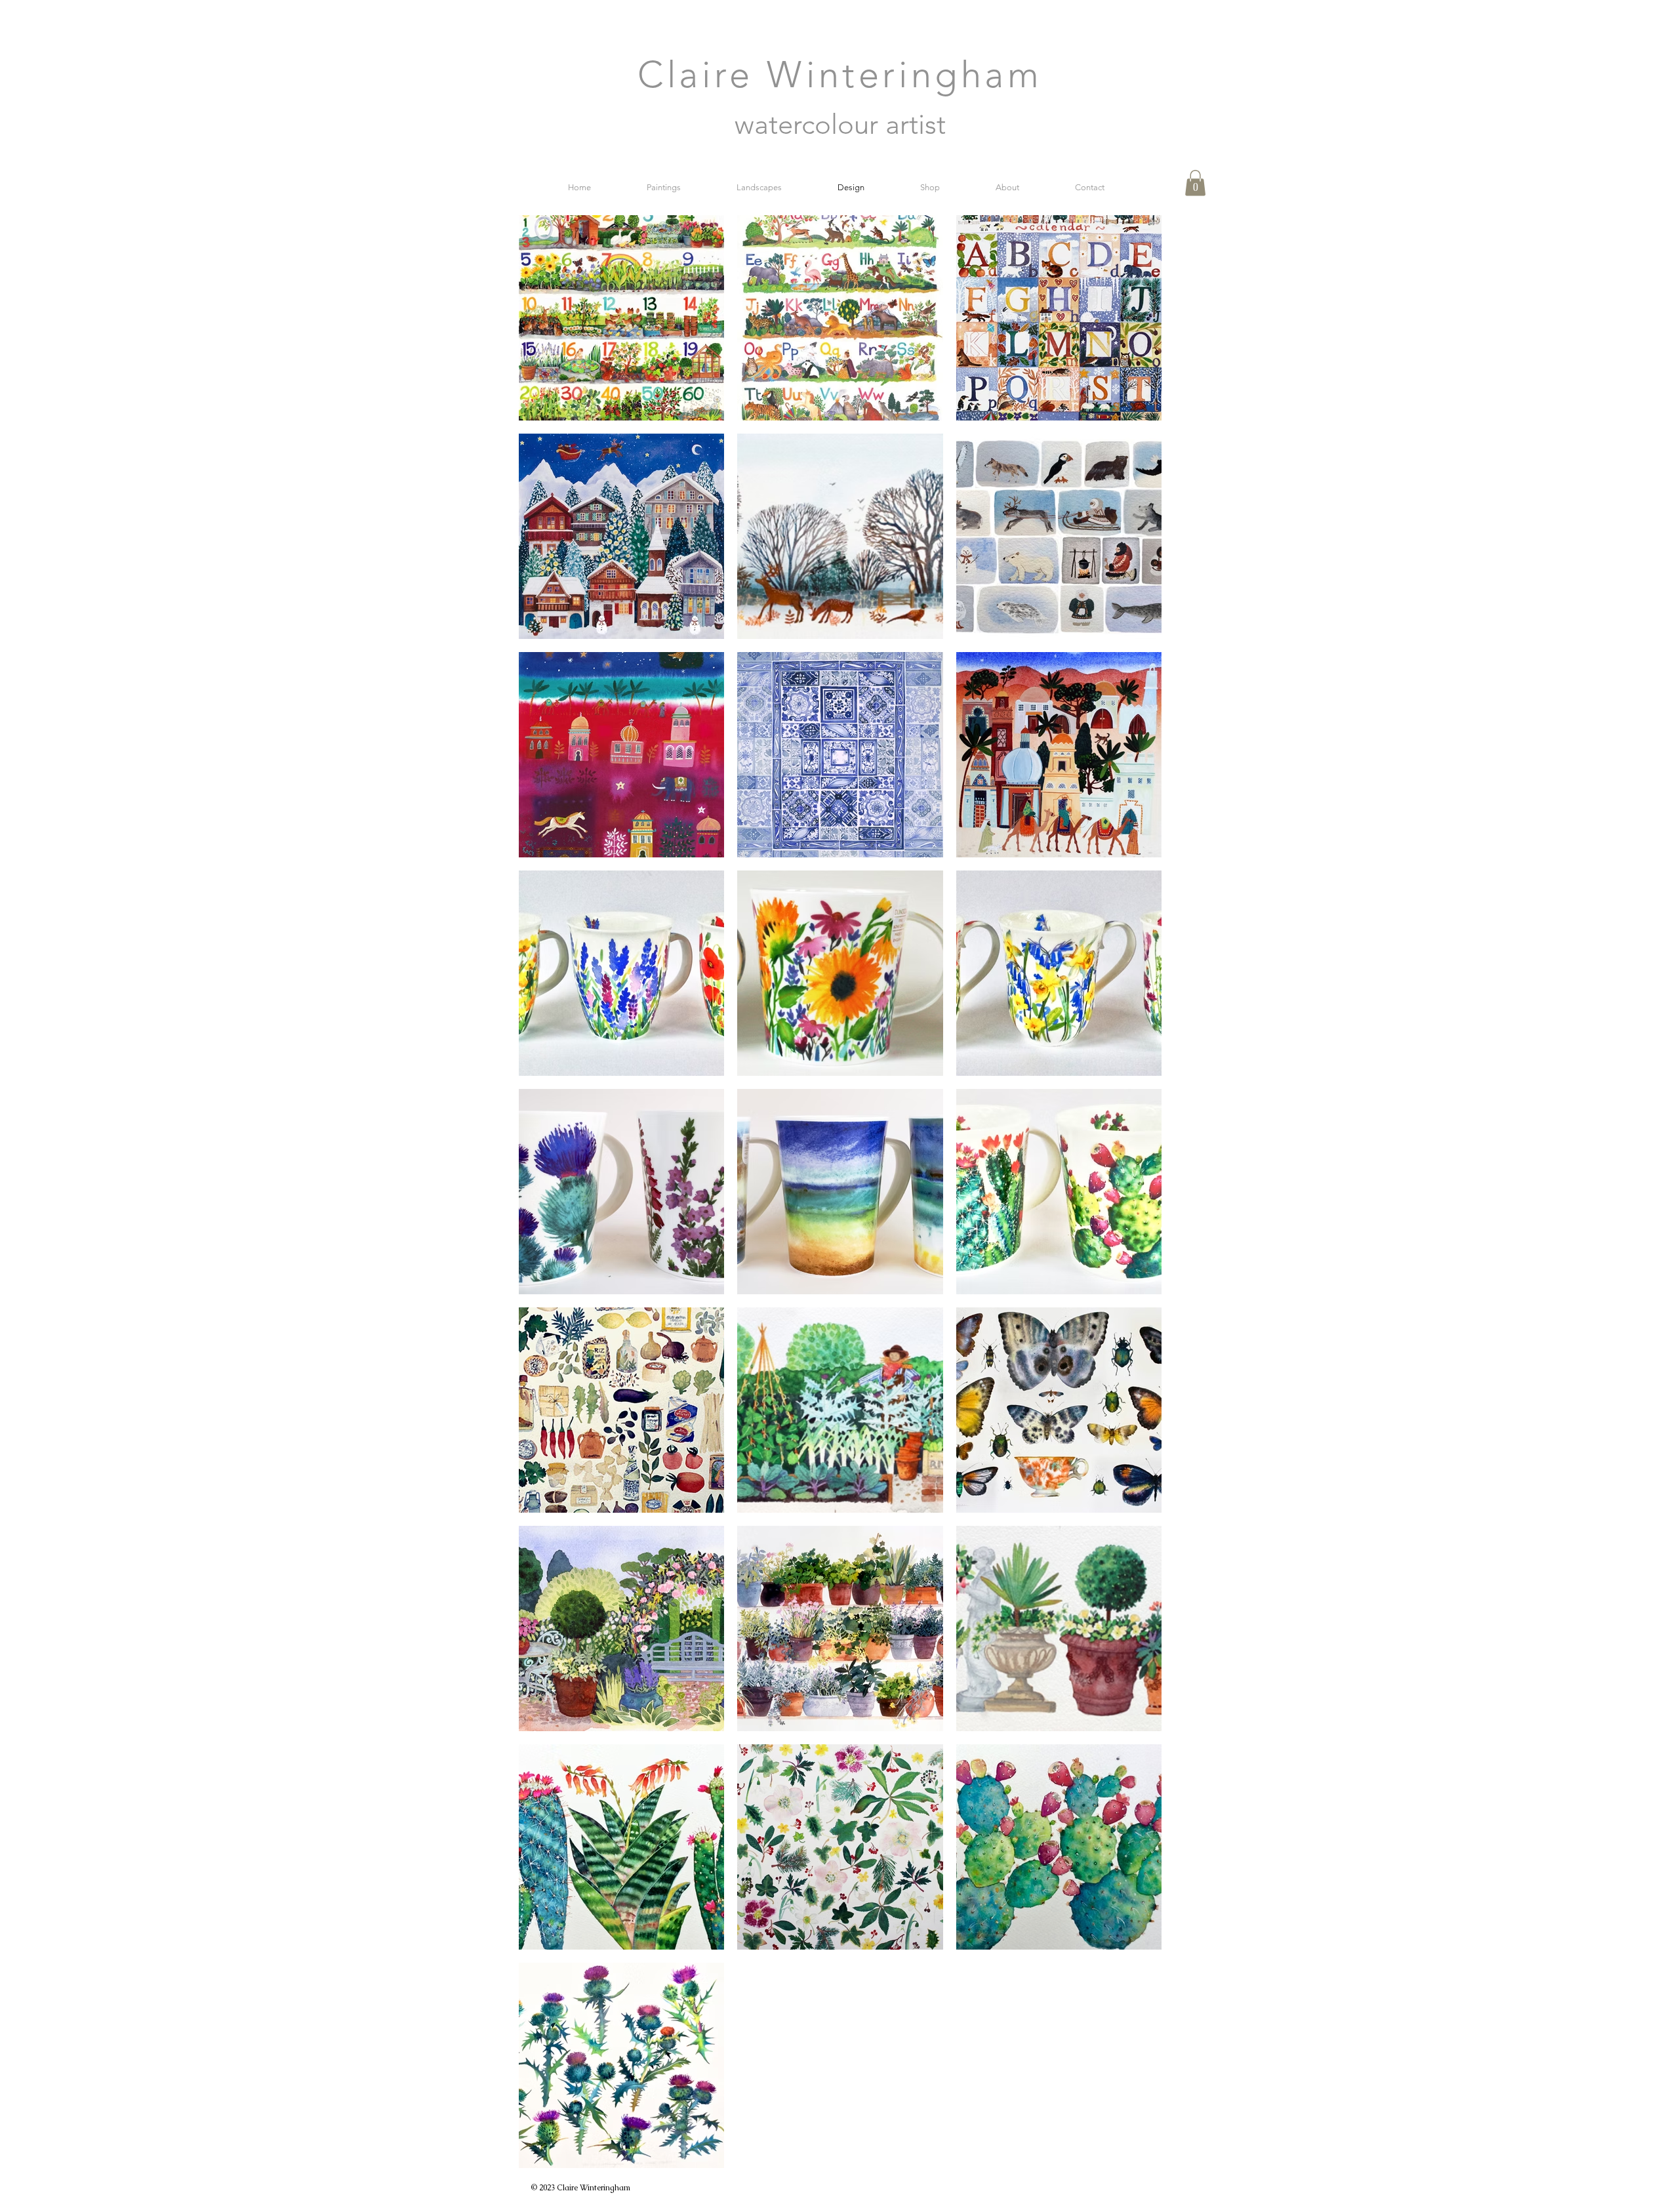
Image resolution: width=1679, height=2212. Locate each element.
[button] (1195, 183)
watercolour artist (840, 124)
